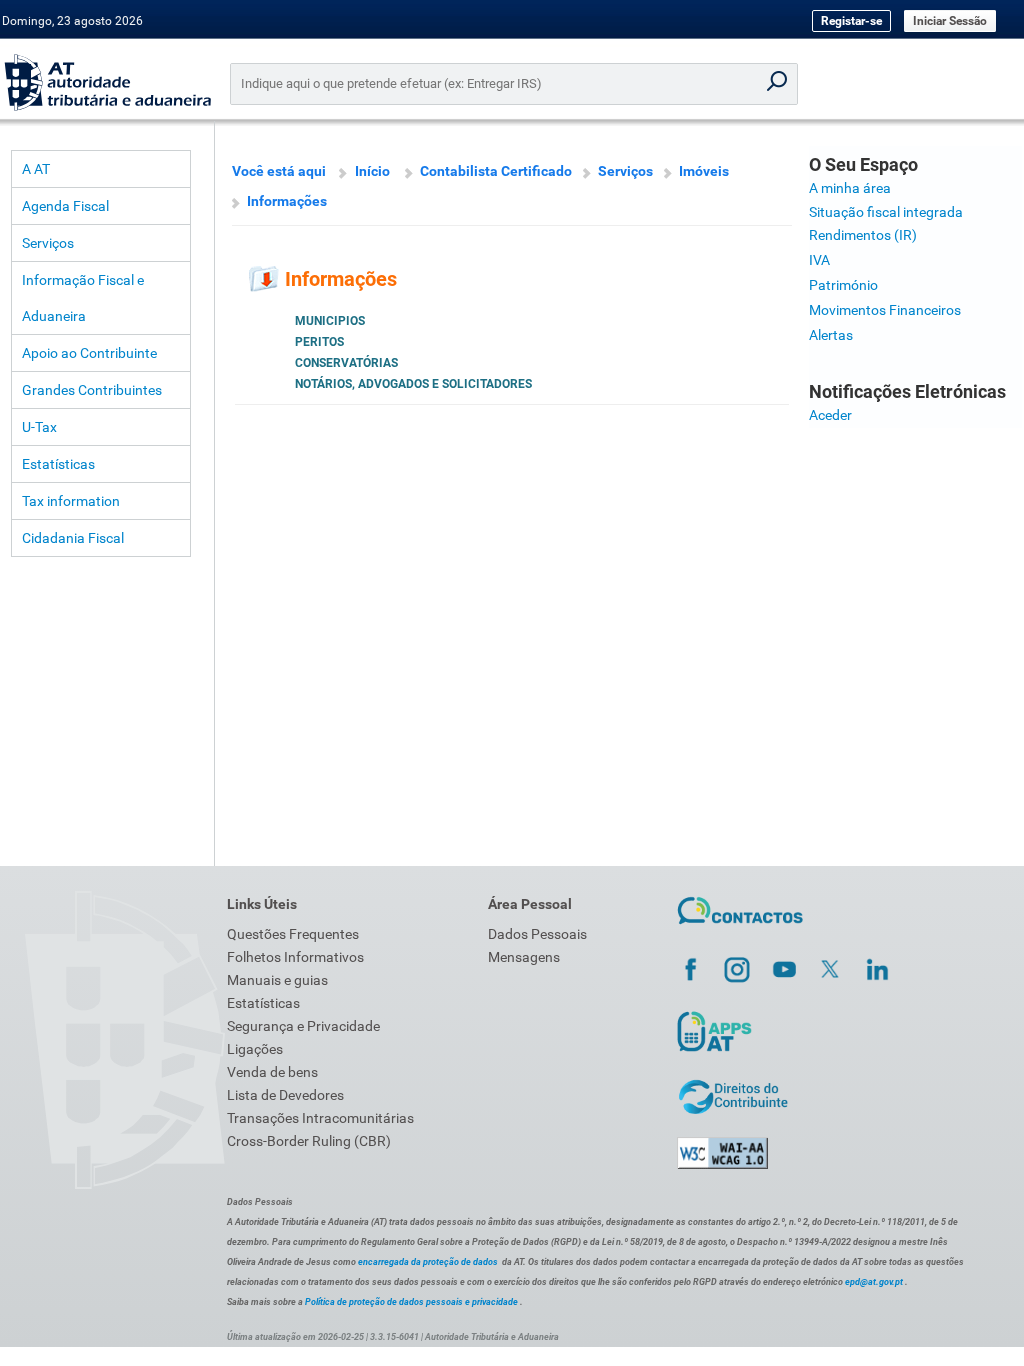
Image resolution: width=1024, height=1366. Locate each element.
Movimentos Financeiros (885, 310)
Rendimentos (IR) (863, 235)
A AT (36, 169)
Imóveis (704, 171)
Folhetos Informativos (295, 957)
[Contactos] (740, 927)
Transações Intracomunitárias (320, 1118)
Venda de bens (272, 1072)
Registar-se (851, 21)
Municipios (330, 321)
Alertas (831, 335)
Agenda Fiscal (65, 206)
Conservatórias (346, 363)
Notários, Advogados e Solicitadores (413, 384)
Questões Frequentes (293, 934)
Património (843, 285)
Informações (287, 201)
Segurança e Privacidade (303, 1026)
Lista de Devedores (285, 1095)
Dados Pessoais (537, 934)
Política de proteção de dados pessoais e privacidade (411, 1302)
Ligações (255, 1049)
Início (372, 171)
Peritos (319, 342)
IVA (819, 260)
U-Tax (39, 427)
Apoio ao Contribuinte (89, 353)
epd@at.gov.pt (874, 1282)
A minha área (850, 188)
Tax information (71, 501)
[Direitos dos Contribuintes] (733, 1111)
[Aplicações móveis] (714, 1051)
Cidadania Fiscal (73, 538)
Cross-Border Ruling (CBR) (309, 1141)
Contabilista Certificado (496, 171)
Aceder (830, 415)
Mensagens (524, 957)
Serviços (48, 243)
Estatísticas (58, 464)
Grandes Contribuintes (92, 390)
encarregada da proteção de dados (428, 1262)
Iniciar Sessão (950, 21)
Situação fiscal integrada (886, 212)
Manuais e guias (277, 980)
